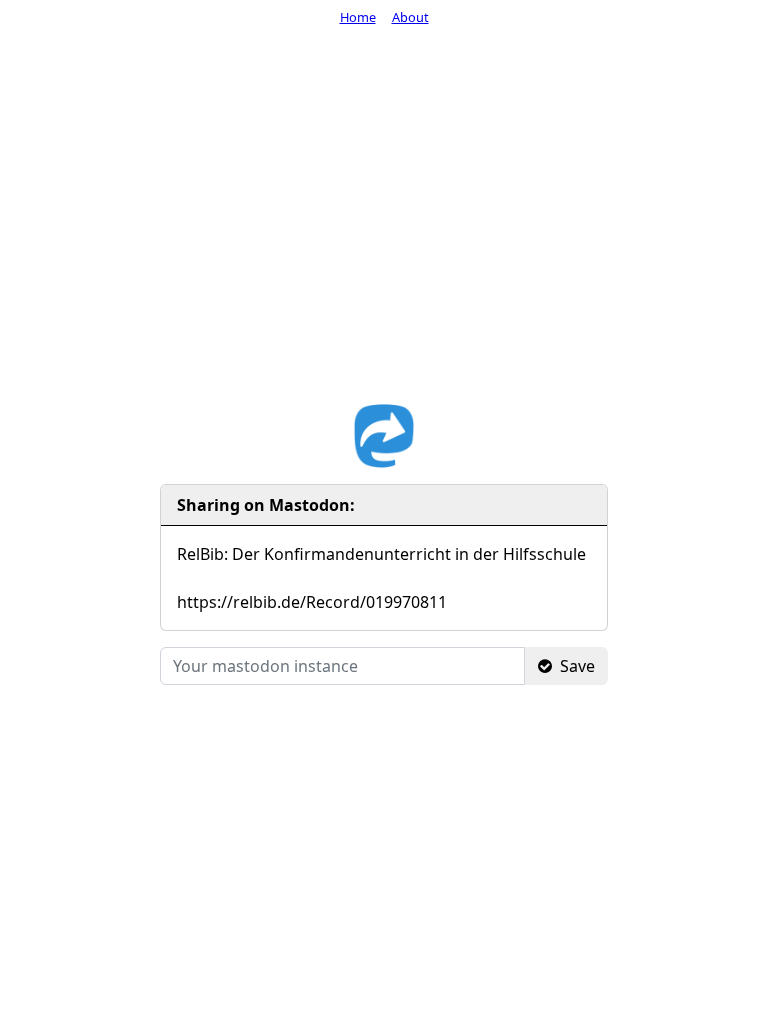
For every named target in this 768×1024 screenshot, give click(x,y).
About (410, 17)
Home (358, 17)
